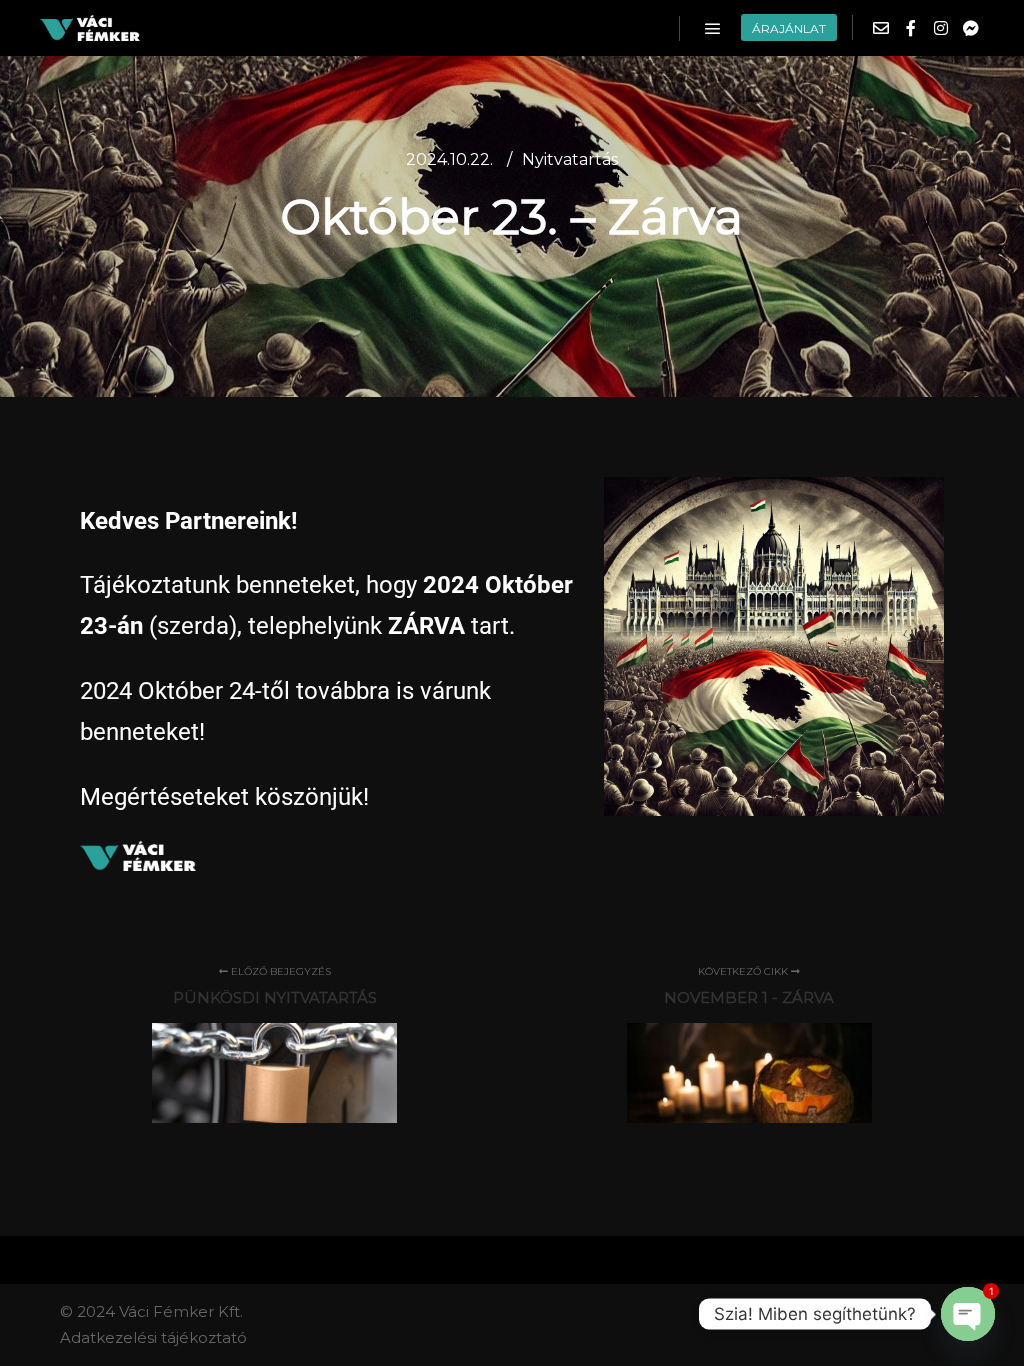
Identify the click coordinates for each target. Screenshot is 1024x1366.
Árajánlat (789, 28)
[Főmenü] (713, 29)
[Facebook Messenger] (971, 28)
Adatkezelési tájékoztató (153, 1337)
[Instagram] (941, 28)
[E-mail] (881, 28)
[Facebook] (911, 28)
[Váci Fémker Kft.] (90, 28)
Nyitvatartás (570, 159)
